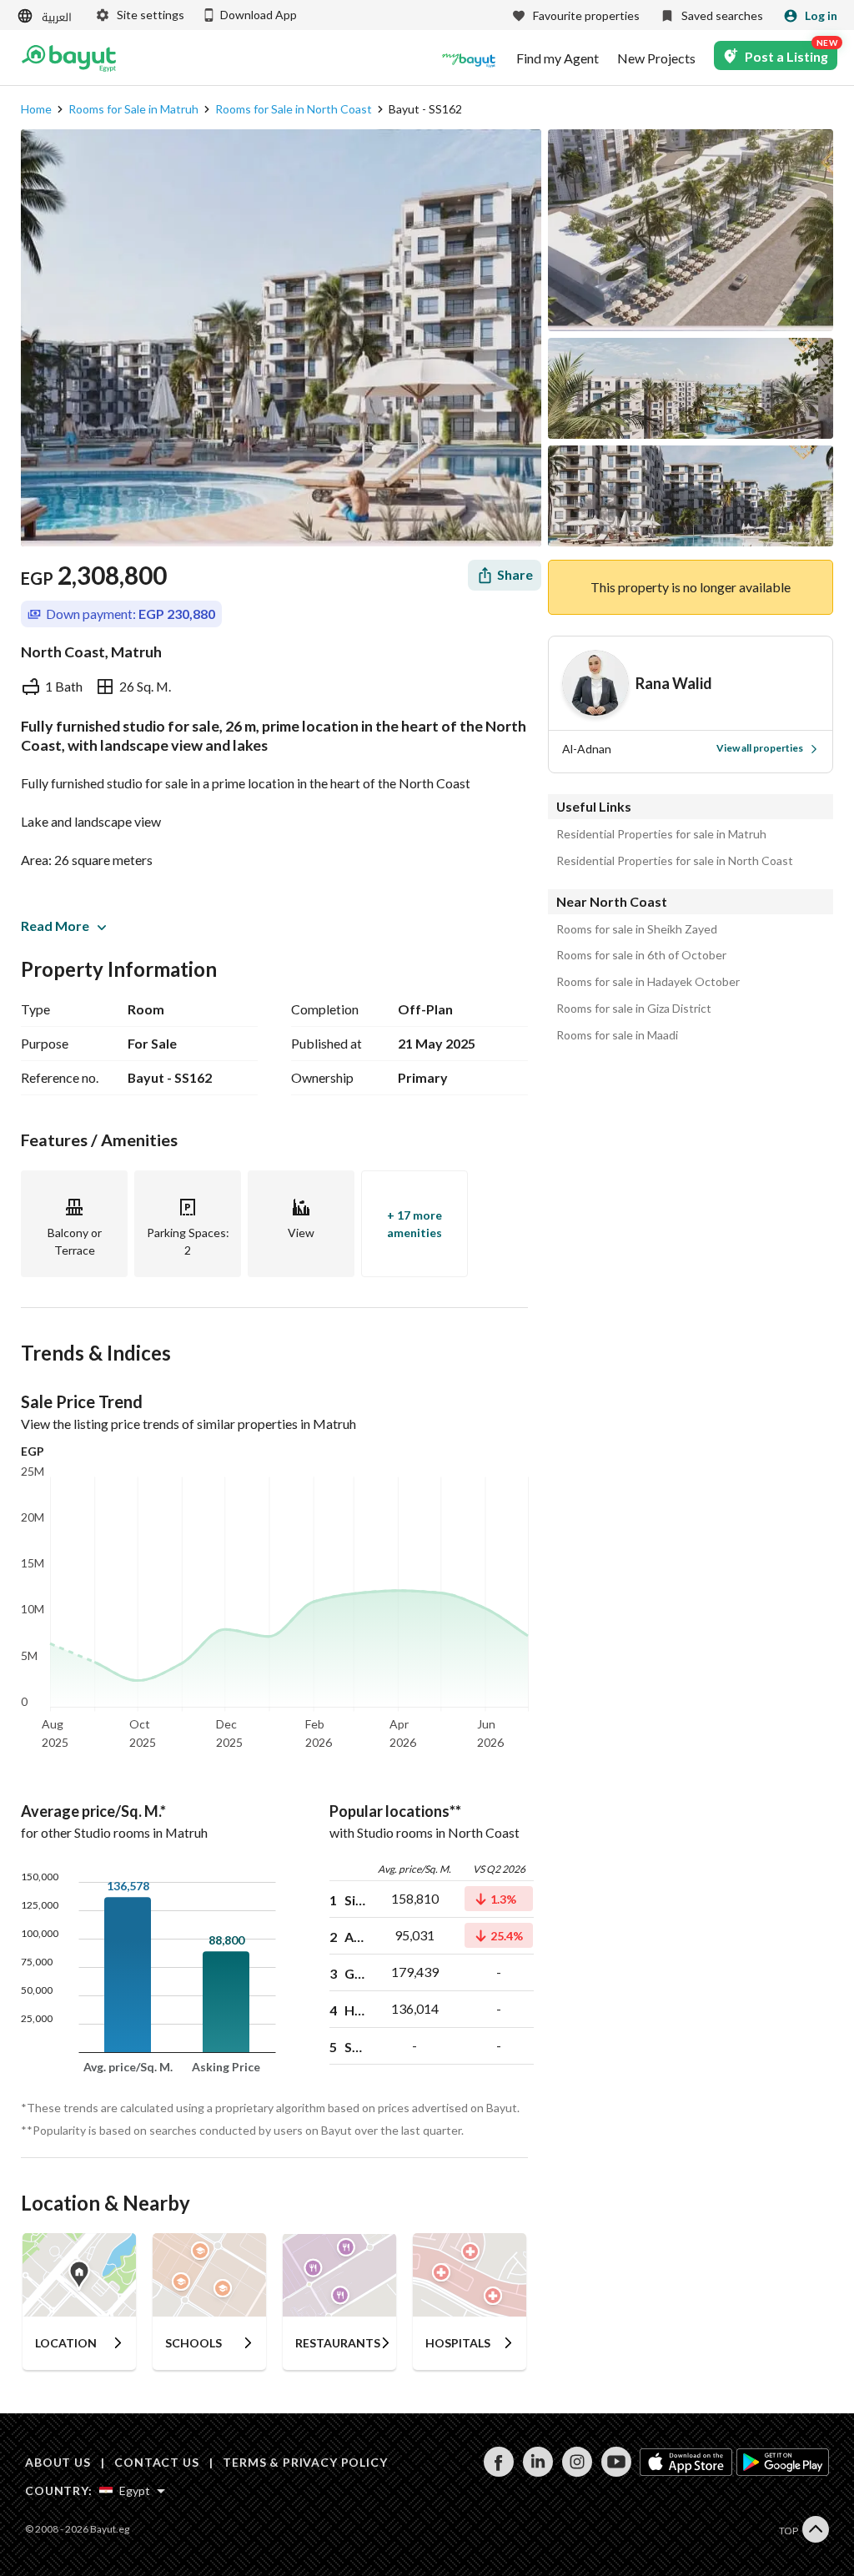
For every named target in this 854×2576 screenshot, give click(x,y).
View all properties (760, 748)
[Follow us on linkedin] (538, 2472)
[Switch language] (46, 16)
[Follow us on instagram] (577, 2472)
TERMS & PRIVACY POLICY (305, 2462)
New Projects (656, 58)
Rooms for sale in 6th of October (641, 955)
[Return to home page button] (69, 58)
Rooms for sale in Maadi (617, 1035)
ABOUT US (58, 2462)
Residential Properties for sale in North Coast (675, 861)
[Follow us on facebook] (498, 2472)
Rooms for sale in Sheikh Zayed (637, 929)
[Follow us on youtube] (616, 2472)
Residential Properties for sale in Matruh (661, 834)
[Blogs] (469, 58)
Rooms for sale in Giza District (634, 1009)
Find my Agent (558, 58)
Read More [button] (55, 926)
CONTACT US (156, 2462)
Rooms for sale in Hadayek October (648, 982)
